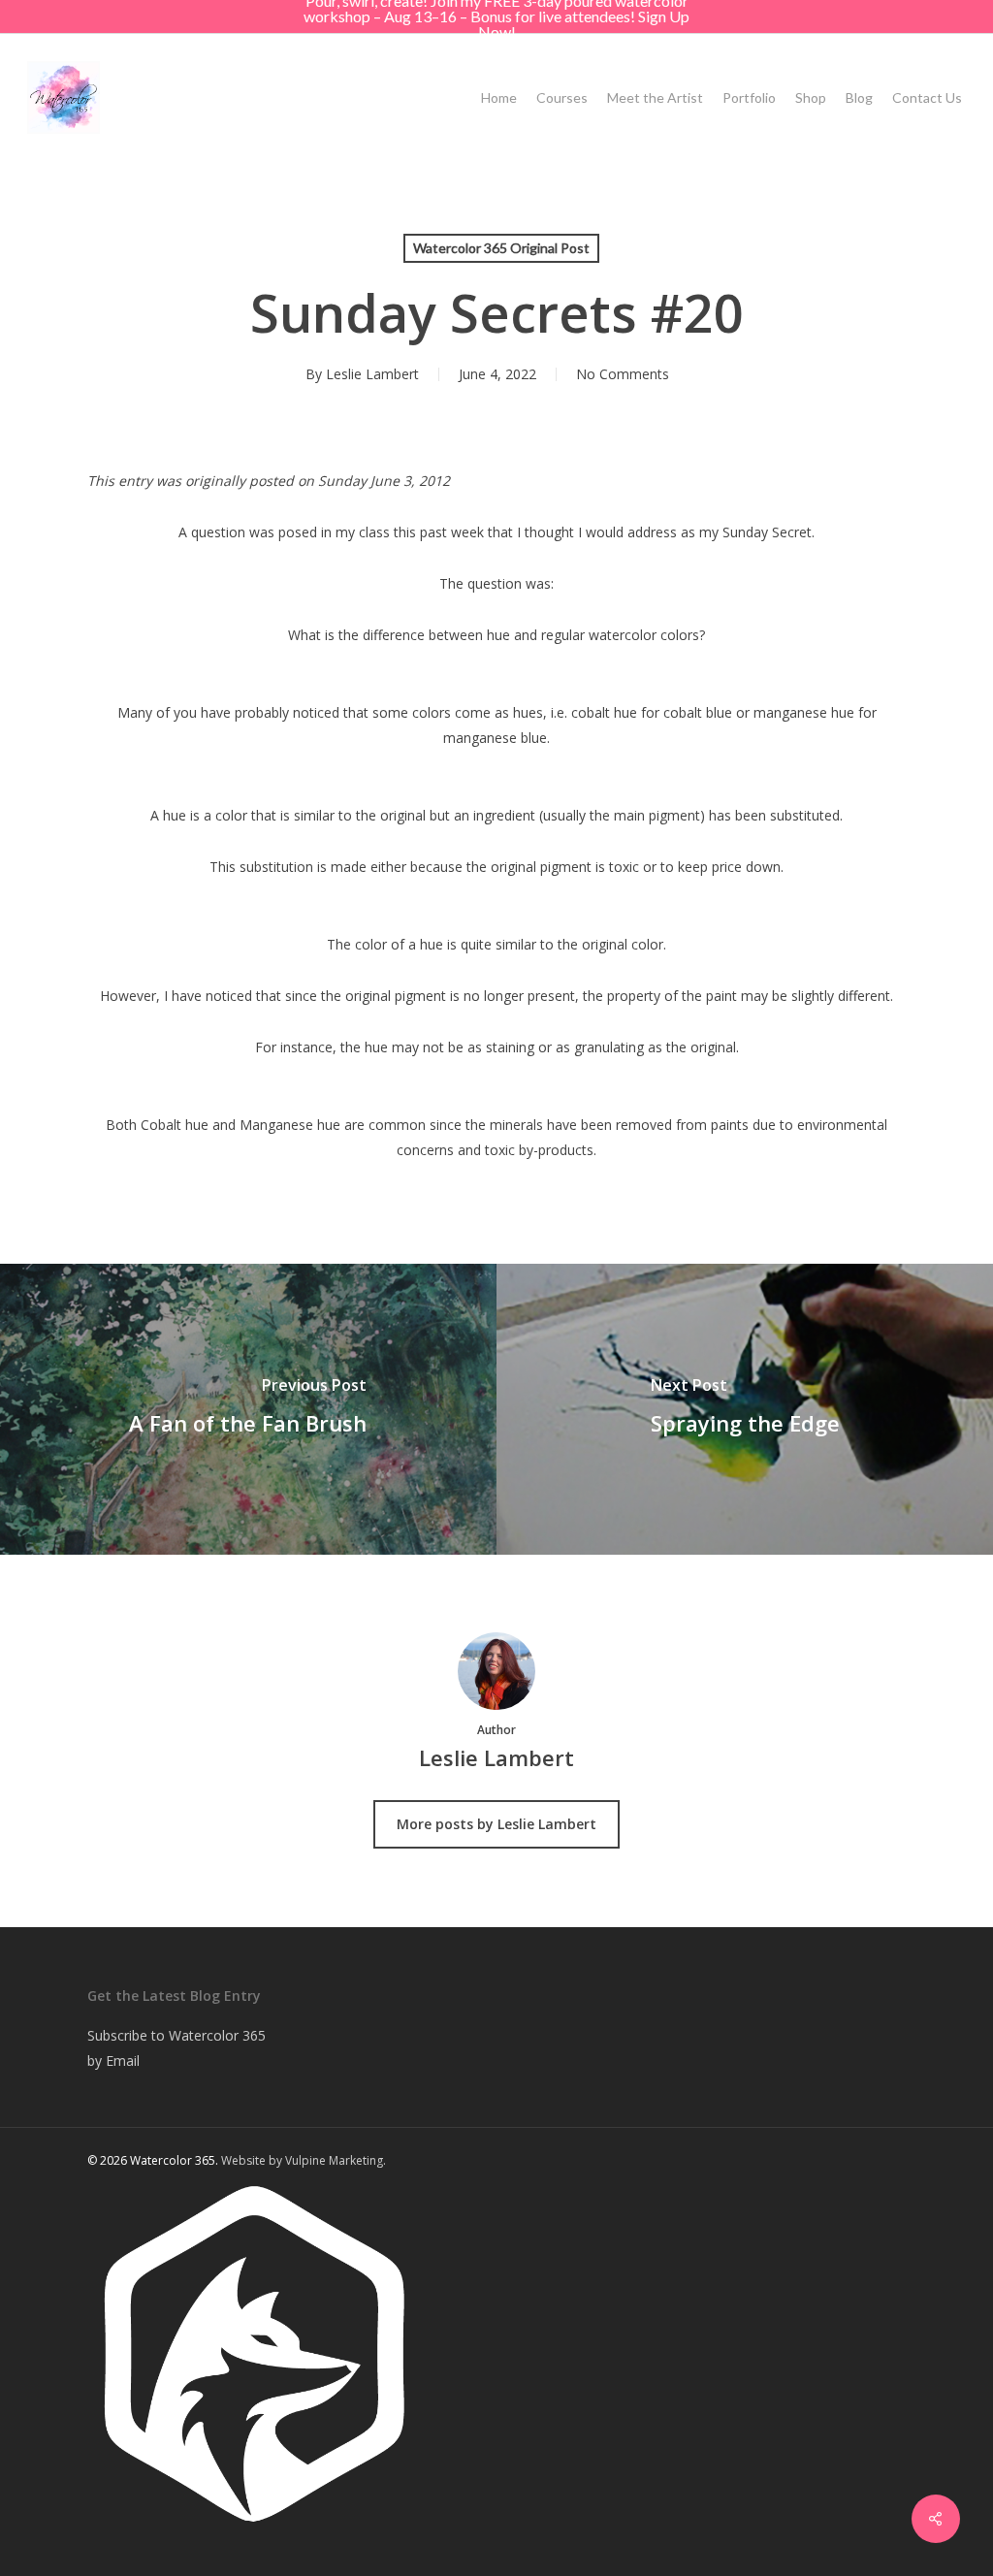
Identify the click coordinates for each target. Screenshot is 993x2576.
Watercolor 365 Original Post (501, 248)
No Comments (623, 374)
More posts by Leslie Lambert (496, 1824)
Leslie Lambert (372, 374)
